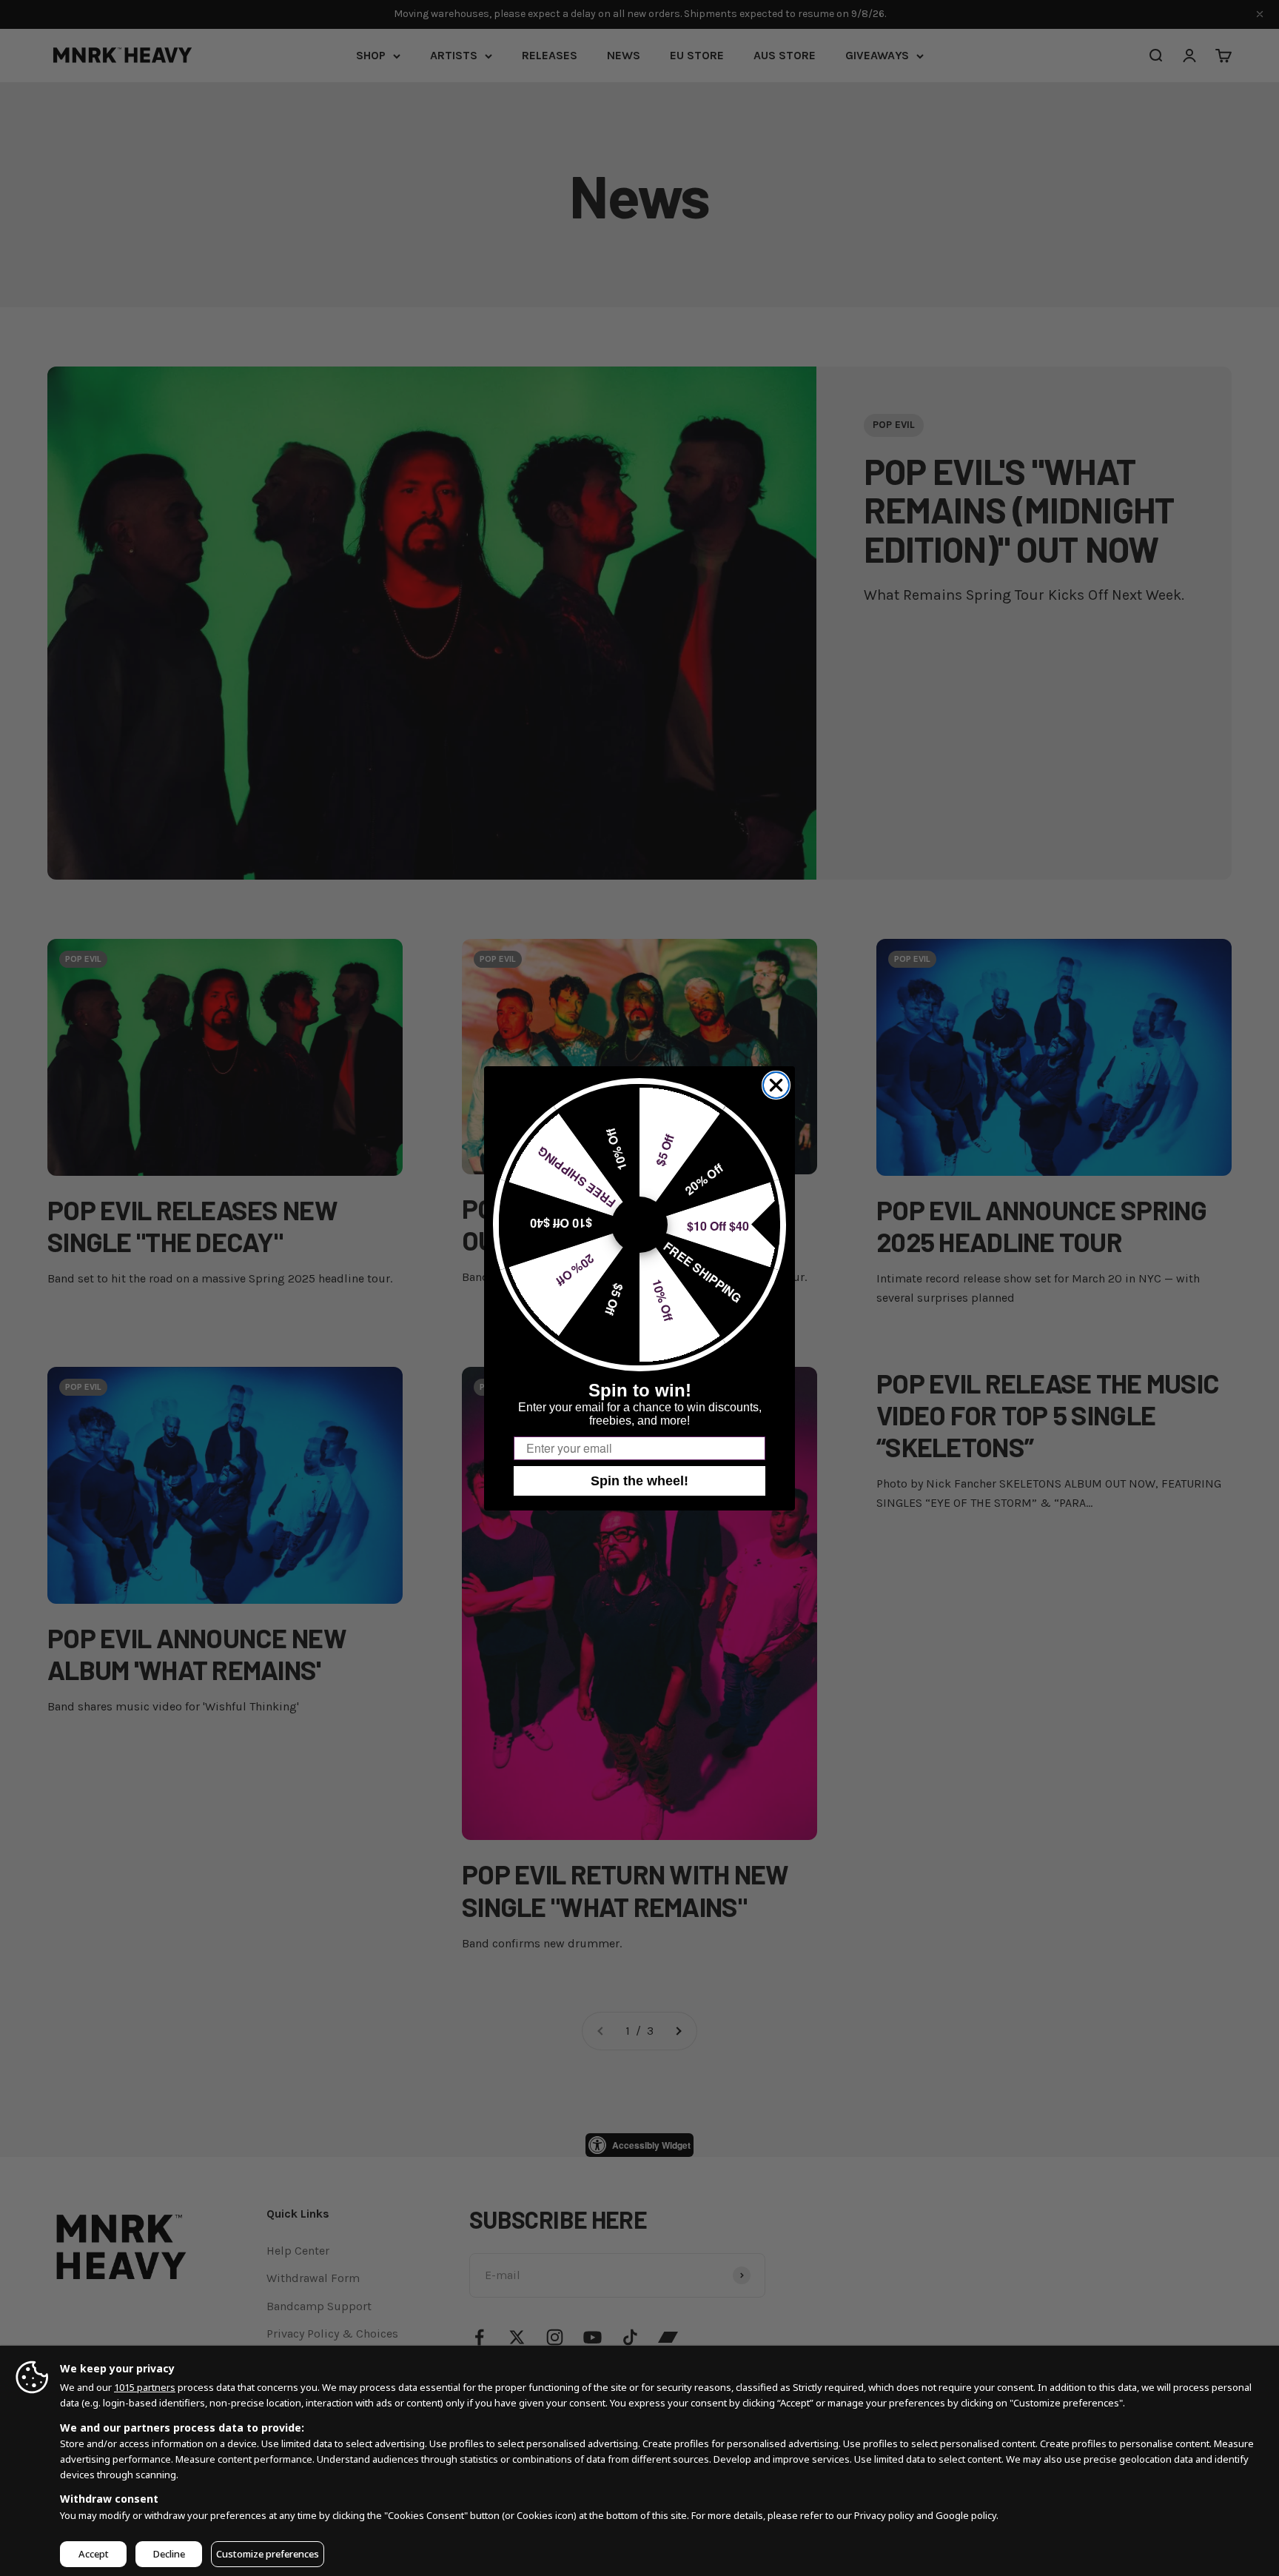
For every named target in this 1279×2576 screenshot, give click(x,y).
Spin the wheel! (639, 1481)
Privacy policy (884, 2515)
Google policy (966, 2515)
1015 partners (145, 2387)
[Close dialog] (776, 1085)
